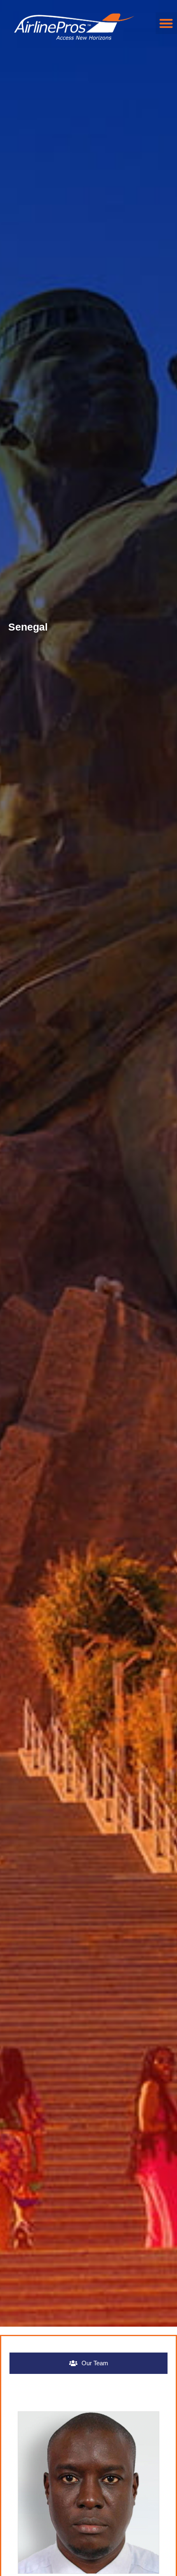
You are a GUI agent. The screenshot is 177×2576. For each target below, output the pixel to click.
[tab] (88, 2363)
